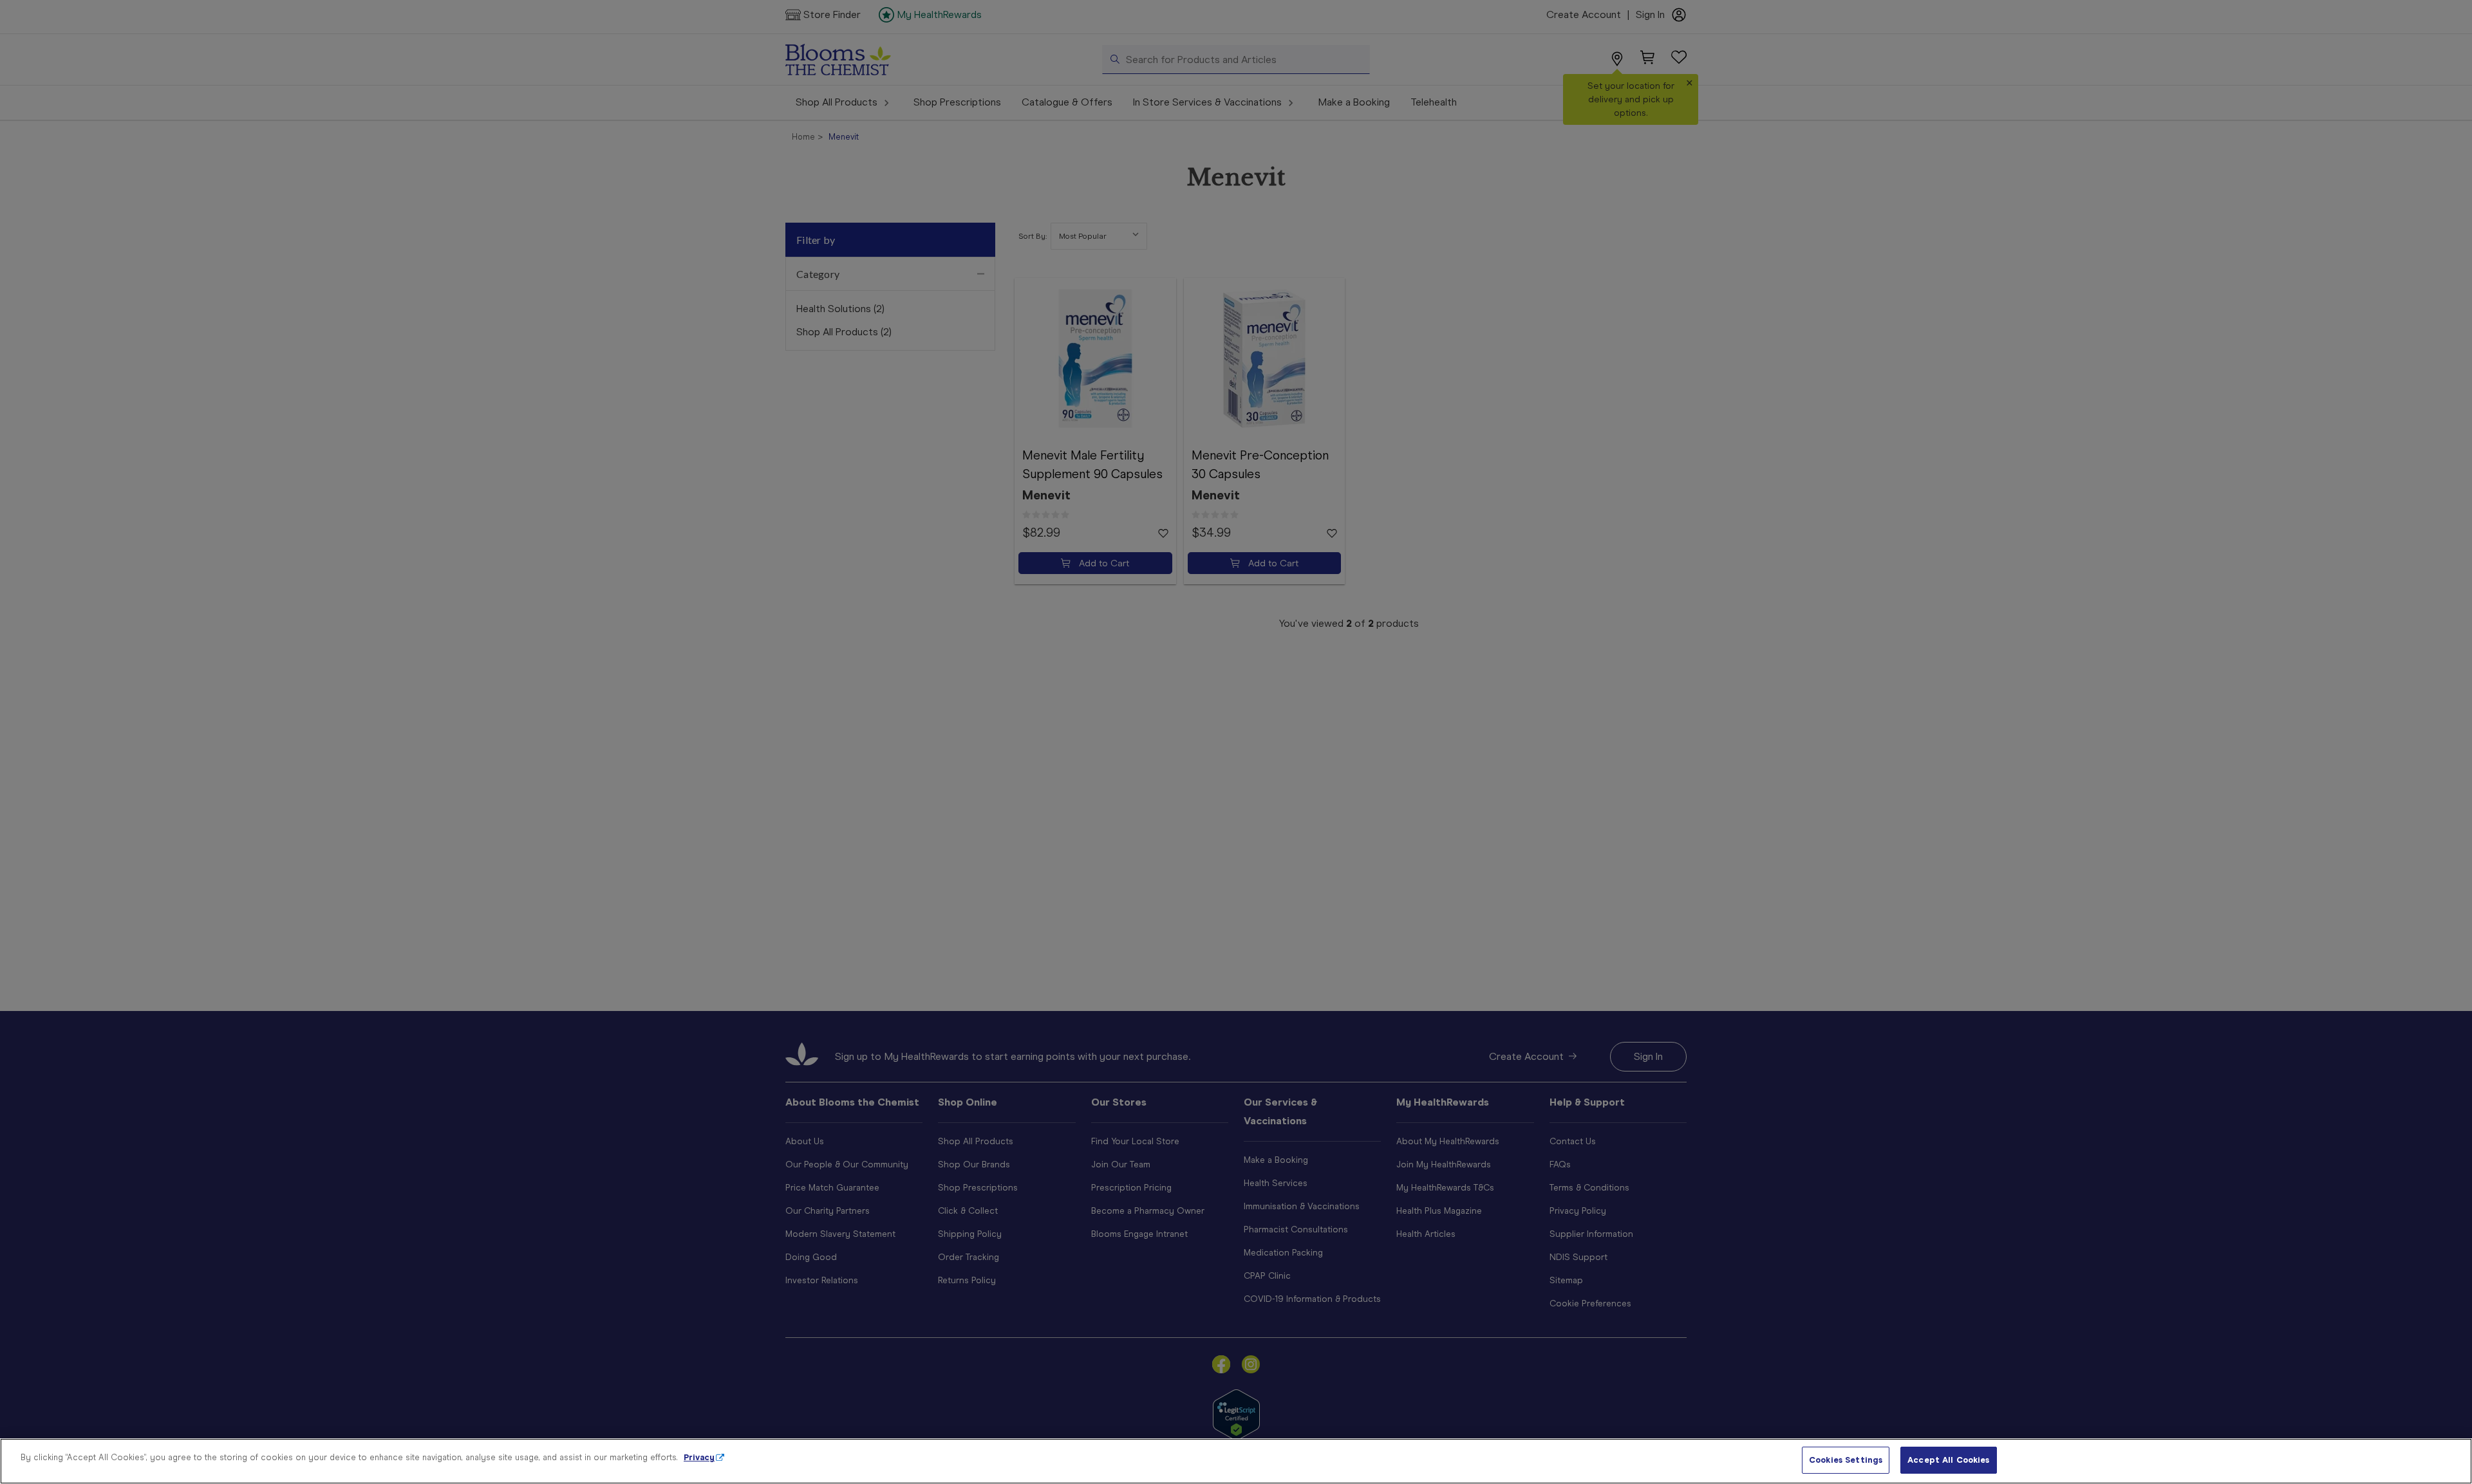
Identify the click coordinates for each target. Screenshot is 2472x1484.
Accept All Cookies (1948, 1460)
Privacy (699, 1457)
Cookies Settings (1846, 1460)
